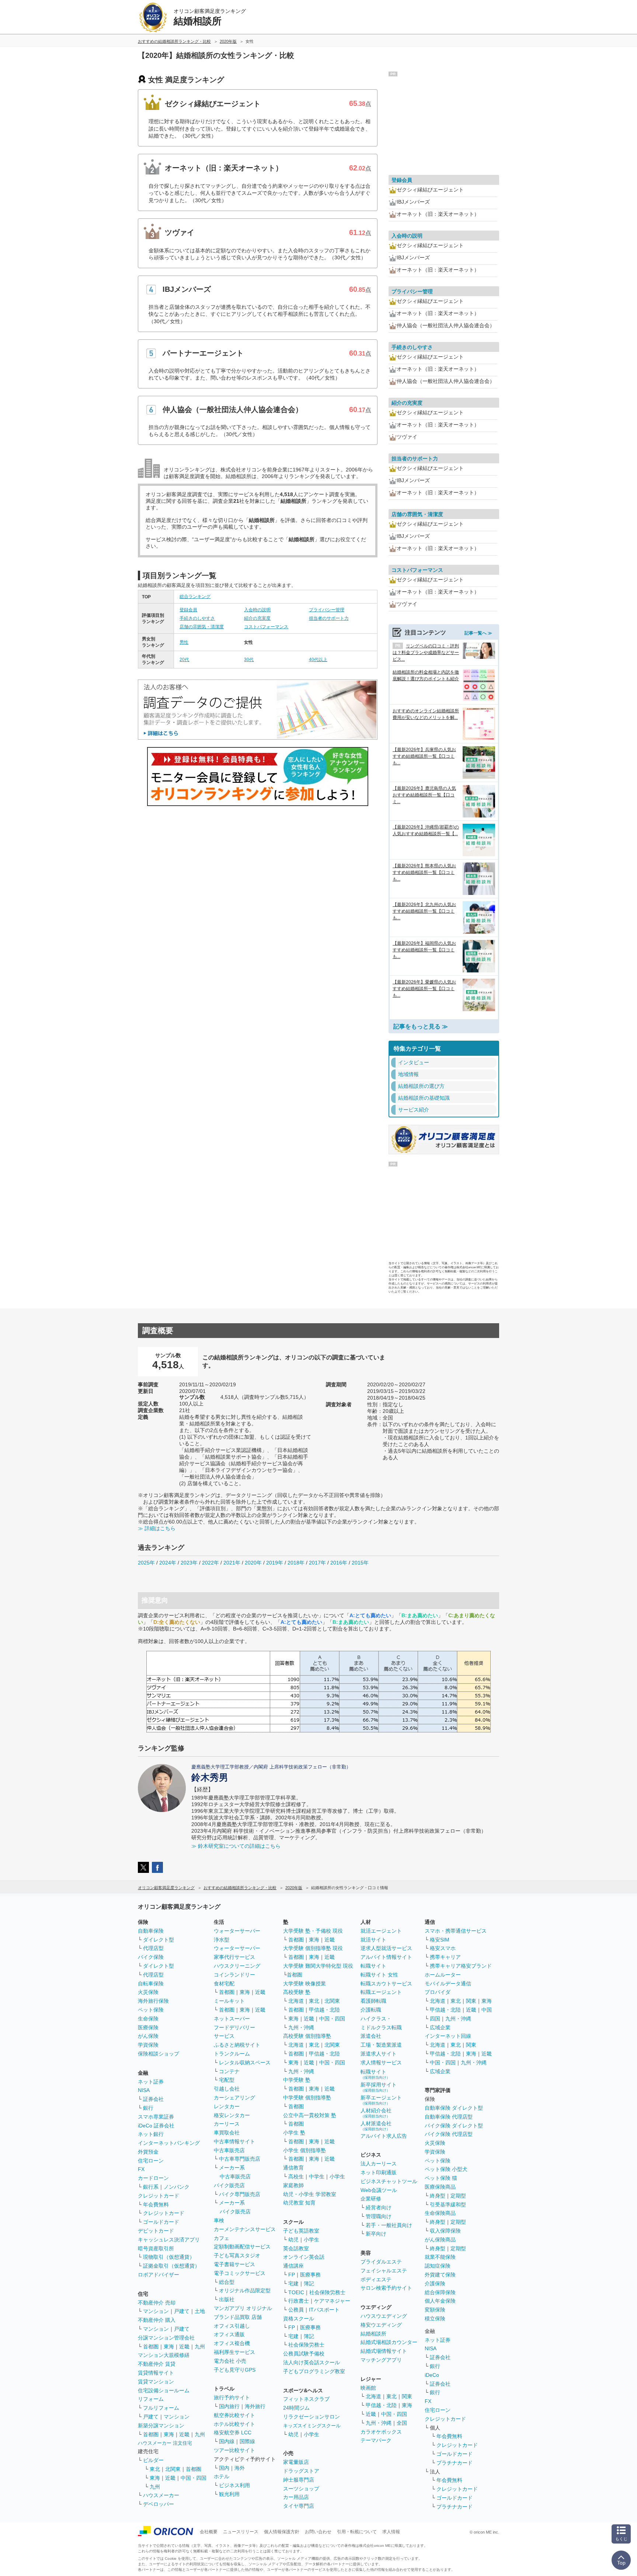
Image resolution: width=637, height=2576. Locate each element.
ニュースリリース (241, 2532)
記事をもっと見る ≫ (421, 1026)
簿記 (309, 2283)
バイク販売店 (229, 2185)
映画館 (368, 2388)
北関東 (173, 2469)
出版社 (227, 2299)
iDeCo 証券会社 (156, 2126)
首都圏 (151, 2347)
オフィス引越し (232, 2326)
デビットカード (156, 2231)
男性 (184, 642)
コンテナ (229, 2071)
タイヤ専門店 (299, 2506)
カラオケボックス (381, 2432)
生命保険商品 (440, 2213)
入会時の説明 (257, 610)
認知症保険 (438, 2266)
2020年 (253, 1563)
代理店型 (153, 1948)
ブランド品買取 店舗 (238, 2317)
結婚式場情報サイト (384, 2351)
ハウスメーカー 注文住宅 (165, 2443)
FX (141, 2169)
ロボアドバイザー (159, 2275)
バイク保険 (151, 1957)
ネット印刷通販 (379, 2172)
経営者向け (379, 2207)
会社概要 (209, 2532)
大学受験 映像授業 (304, 1984)
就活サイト (373, 1940)
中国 (487, 2010)
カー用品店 (296, 2497)
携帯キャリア (445, 1957)
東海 (169, 2347)
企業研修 (371, 2199)
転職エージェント (381, 1992)
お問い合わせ (318, 2532)
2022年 (210, 1563)
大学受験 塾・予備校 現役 (313, 1931)
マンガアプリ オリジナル (243, 2308)
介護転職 (371, 2010)
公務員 (296, 2310)
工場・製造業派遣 (381, 2045)
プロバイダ (438, 1992)
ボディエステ (376, 2279)
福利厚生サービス (234, 2352)
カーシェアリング (234, 2098)
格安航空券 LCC (233, 2432)
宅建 (293, 2283)
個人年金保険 (440, 2301)
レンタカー (227, 2106)
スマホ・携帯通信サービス (456, 1931)
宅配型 (227, 2080)
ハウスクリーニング (237, 1966)
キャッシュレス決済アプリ (169, 2240)
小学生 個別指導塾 (304, 2150)
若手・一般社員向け (389, 2225)
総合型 (227, 2282)
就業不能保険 (440, 2257)
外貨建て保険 (440, 2275)
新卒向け (376, 2234)
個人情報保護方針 (282, 2532)
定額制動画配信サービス (242, 2247)
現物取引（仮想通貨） (169, 2257)
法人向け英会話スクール (311, 2362)
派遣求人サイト (379, 2054)
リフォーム (151, 2399)
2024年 (168, 1563)
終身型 (438, 2196)
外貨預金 (148, 2152)
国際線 (247, 2441)
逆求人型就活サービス (386, 1948)
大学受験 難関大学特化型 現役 (318, 1966)
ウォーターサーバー (237, 1931)
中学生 (317, 2176)
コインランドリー (234, 1975)
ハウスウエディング (384, 2316)
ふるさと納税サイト (237, 2045)
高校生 (296, 2176)
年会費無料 (156, 2205)
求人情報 (391, 2532)
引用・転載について (357, 2532)
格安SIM (440, 1940)
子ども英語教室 (301, 2231)
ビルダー (153, 2460)
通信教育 (293, 2168)
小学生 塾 (294, 2133)
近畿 (184, 2347)
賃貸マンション (156, 2382)
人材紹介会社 (376, 2113)
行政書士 (299, 2301)
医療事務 (310, 2275)
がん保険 (148, 2036)
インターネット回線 (448, 2036)
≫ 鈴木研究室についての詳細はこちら (236, 1846)
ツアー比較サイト (234, 2450)
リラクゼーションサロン (311, 2417)
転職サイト (373, 1966)
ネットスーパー (232, 2019)
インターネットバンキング (169, 2143)
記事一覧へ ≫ (478, 633)
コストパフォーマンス (266, 627)
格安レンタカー (232, 2115)
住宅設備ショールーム (164, 2390)
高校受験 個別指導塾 (307, 2036)
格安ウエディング (381, 2325)
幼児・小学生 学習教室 (310, 2194)
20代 (184, 660)
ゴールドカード (161, 2222)
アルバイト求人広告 (384, 2136)
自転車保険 (151, 1984)
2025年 (146, 1563)
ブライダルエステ (381, 2262)
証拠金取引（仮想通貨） (171, 2266)
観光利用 (229, 2494)
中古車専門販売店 (240, 2159)
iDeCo (432, 2375)
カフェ (222, 2238)
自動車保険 (151, 1931)
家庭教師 (293, 2185)
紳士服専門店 (299, 2480)
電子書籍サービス (234, 2264)
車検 (219, 2220)
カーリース (227, 2124)
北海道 (296, 2001)
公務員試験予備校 (304, 2354)
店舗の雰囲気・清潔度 (202, 627)
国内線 (227, 2441)
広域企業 (440, 2027)
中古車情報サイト (234, 2141)
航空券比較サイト (234, 2415)
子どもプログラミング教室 (314, 2371)
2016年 (339, 1563)
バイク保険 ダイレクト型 (454, 2126)
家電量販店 (296, 2462)
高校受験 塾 (297, 1992)
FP (292, 2275)
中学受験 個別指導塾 (307, 2098)
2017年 (317, 1563)
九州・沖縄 (301, 2027)
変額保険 (435, 2310)
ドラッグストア (301, 2471)
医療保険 (148, 2027)
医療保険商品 (440, 2187)
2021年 (232, 1563)
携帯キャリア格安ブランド (461, 1966)
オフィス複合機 (232, 2343)
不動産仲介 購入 (157, 2320)
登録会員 (188, 610)
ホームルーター (443, 1975)
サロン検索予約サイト (386, 2288)
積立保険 (435, 2319)
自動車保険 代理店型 (449, 2117)
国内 (224, 2468)
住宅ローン (151, 2161)
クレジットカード (159, 2196)
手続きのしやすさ (197, 618)
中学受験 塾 (297, 2080)
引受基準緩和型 (448, 2205)
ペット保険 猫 (441, 2178)
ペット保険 (151, 2010)
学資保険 (148, 2045)
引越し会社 (227, 2089)
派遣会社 (371, 2036)
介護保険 (435, 2283)
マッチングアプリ (381, 2360)
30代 (249, 660)
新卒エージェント (381, 2100)
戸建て (182, 2311)
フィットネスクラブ (306, 2399)
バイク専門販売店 (240, 2194)
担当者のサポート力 (329, 618)
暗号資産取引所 (156, 2248)
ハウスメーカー (161, 2495)
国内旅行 (229, 2406)
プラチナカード (455, 2463)
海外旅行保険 (153, 2001)
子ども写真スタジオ (237, 2255)
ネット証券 (151, 2082)
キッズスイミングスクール (312, 2426)
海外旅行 (255, 2406)
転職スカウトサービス (386, 1984)
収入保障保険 (445, 2231)
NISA (144, 2090)
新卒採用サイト (379, 2087)
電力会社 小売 (230, 2361)
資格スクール (299, 2319)
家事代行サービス (234, 1957)
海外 (240, 2468)
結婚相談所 (373, 2334)
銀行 (148, 2108)
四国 (435, 2019)
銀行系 (151, 2187)
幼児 (293, 2240)
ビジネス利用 (234, 2485)
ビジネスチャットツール (389, 2181)
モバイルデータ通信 (448, 1984)
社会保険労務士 (327, 2292)
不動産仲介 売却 (157, 2303)
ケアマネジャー (332, 2301)
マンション (156, 2311)
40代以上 (318, 660)
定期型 (458, 2196)
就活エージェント (381, 1931)
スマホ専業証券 (156, 2117)
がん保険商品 (440, 2240)
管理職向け (379, 2216)
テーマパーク (376, 2440)
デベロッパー (159, 2504)
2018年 (296, 1563)
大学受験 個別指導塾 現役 (313, 1948)
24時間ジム (296, 2408)
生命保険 (148, 2019)
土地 (200, 2311)
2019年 (275, 1563)
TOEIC (296, 2292)
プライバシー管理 (327, 610)
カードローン (153, 2178)
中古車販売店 (229, 2150)
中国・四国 (194, 2478)
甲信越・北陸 (324, 2010)
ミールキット (229, 2001)
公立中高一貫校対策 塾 (310, 2115)
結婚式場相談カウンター (389, 2342)
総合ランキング (195, 597)
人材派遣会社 (376, 2126)
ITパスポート (324, 2310)
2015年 (360, 1563)
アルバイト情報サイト (386, 1957)
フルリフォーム (161, 2408)
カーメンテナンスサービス (245, 2229)
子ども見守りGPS (235, 2370)
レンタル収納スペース (245, 2062)
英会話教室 (296, 2248)
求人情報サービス (381, 2062)
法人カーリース (379, 2164)
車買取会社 (227, 2133)
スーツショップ (301, 2489)
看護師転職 (373, 2001)
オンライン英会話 (304, 2257)
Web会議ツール (379, 2190)
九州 (200, 2347)
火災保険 (148, 1992)
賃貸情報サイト (156, 2373)
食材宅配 (224, 1984)
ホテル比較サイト (234, 2424)
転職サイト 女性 (379, 1975)
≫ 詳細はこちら (157, 1528)
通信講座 (293, 2266)
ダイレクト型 (159, 1940)
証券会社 (153, 2099)
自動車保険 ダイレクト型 (454, 2108)
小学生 (337, 2176)
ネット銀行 (151, 2134)
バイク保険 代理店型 (449, 2134)
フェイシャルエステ (384, 2271)
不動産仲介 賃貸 (157, 2364)
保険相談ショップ (159, 2054)
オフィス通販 (229, 2334)
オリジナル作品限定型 (245, 2290)
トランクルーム (232, 2054)
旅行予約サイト (232, 2397)
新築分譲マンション (161, 2425)
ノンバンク (177, 2187)
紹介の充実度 (257, 618)
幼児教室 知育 (299, 2203)
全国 (402, 2423)
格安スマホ (443, 1948)
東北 (155, 2469)
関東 (407, 2396)
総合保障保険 (440, 2292)
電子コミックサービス (240, 2273)
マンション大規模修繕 (164, 2355)
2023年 (189, 1563)
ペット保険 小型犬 (446, 2169)
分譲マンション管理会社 (166, 2338)
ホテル (222, 2476)
